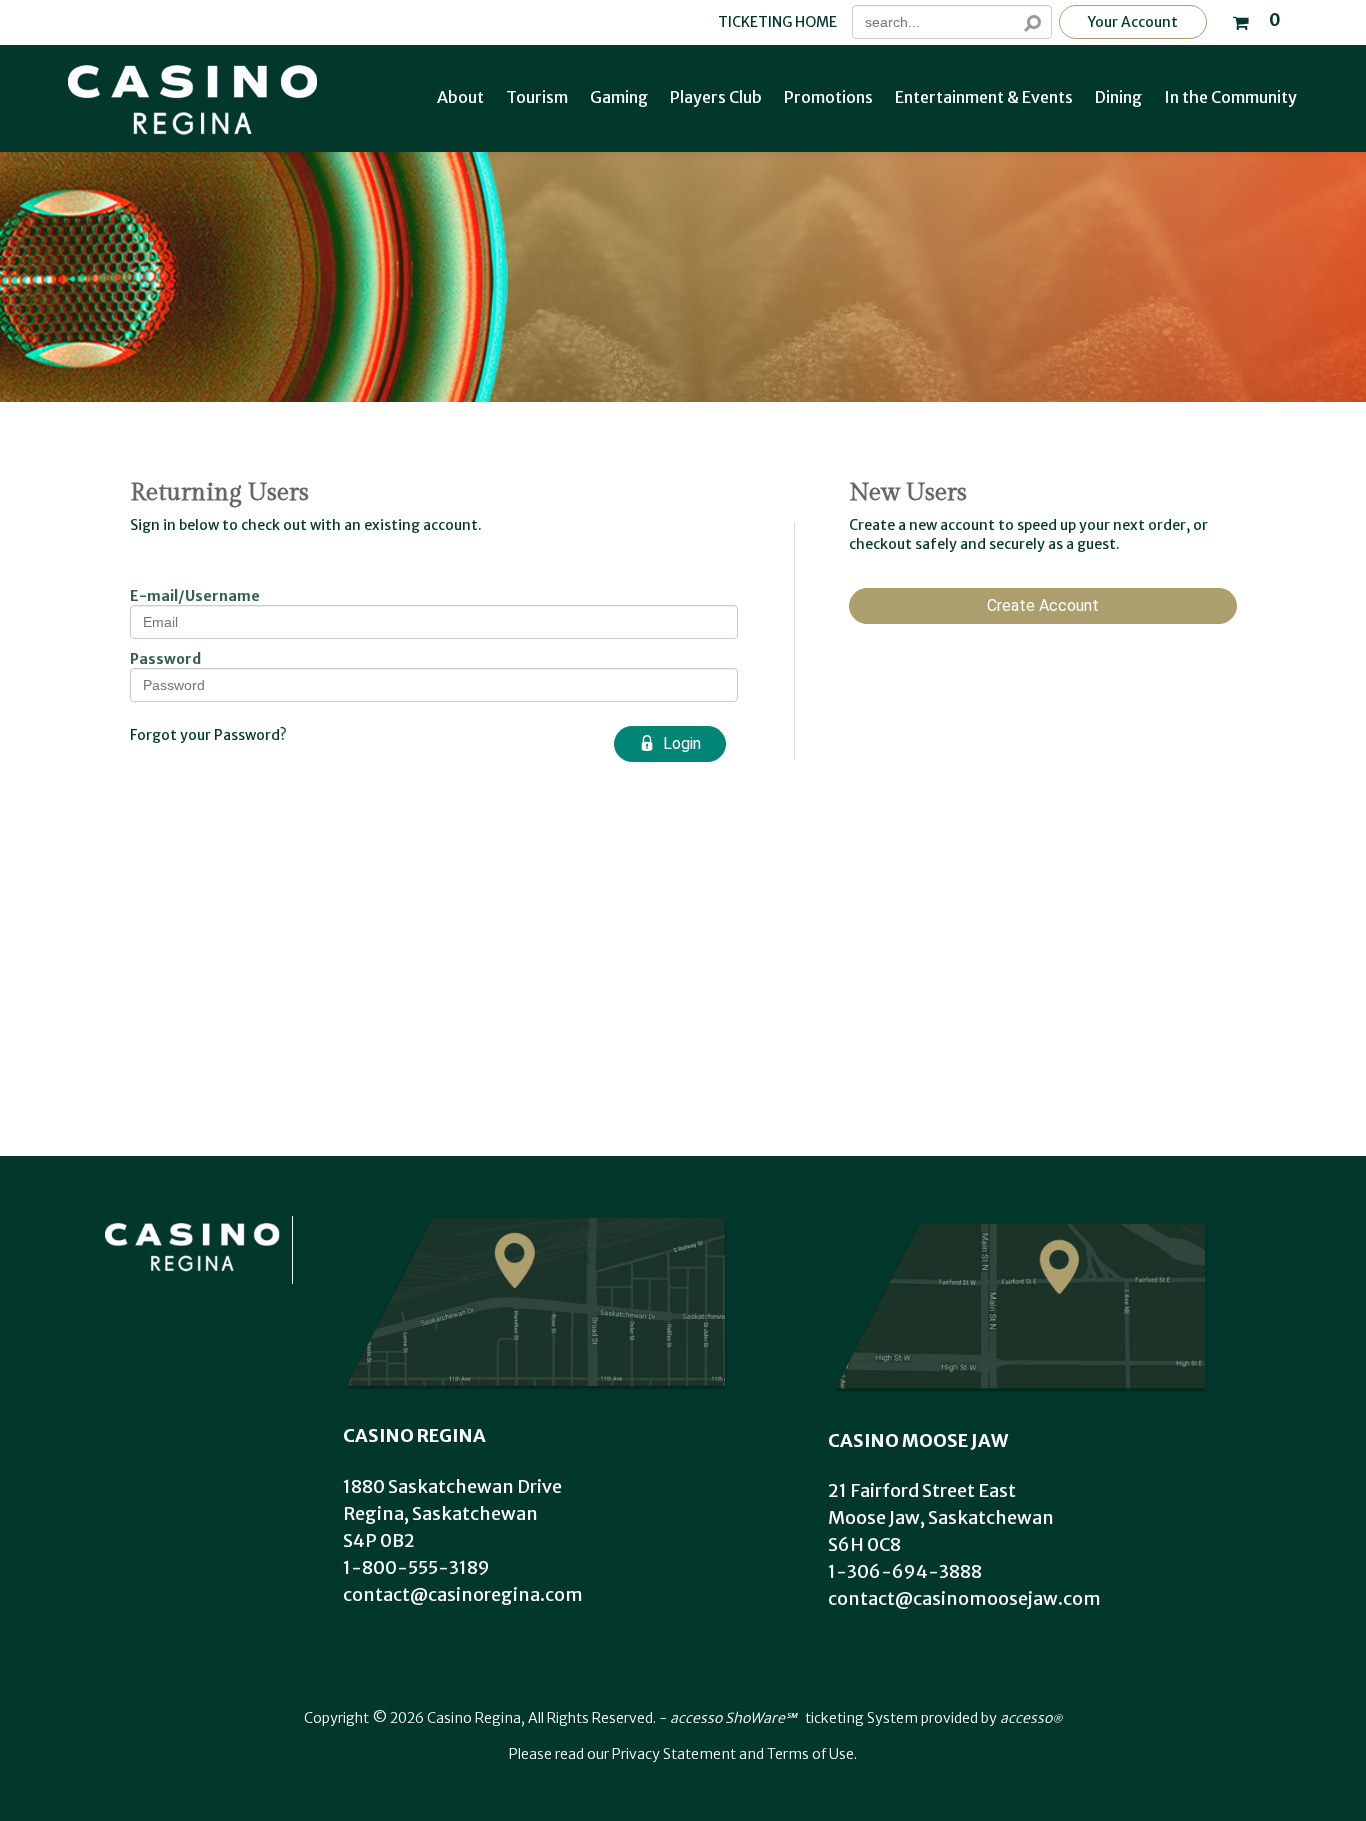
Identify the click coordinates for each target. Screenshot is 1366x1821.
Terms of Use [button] (810, 1754)
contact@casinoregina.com (463, 1594)
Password (165, 659)
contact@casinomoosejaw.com (964, 1598)
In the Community (1230, 97)
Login (682, 743)
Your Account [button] (1133, 22)
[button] (1256, 18)
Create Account (1043, 605)
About (460, 97)
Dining (1118, 97)
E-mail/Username (195, 596)
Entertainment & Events (984, 97)
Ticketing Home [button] (777, 23)
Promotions (828, 97)
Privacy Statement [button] (674, 1754)
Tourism (537, 97)
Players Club (716, 97)
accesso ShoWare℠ (733, 1718)
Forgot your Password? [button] (208, 735)
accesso (1031, 1718)
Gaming (619, 97)
